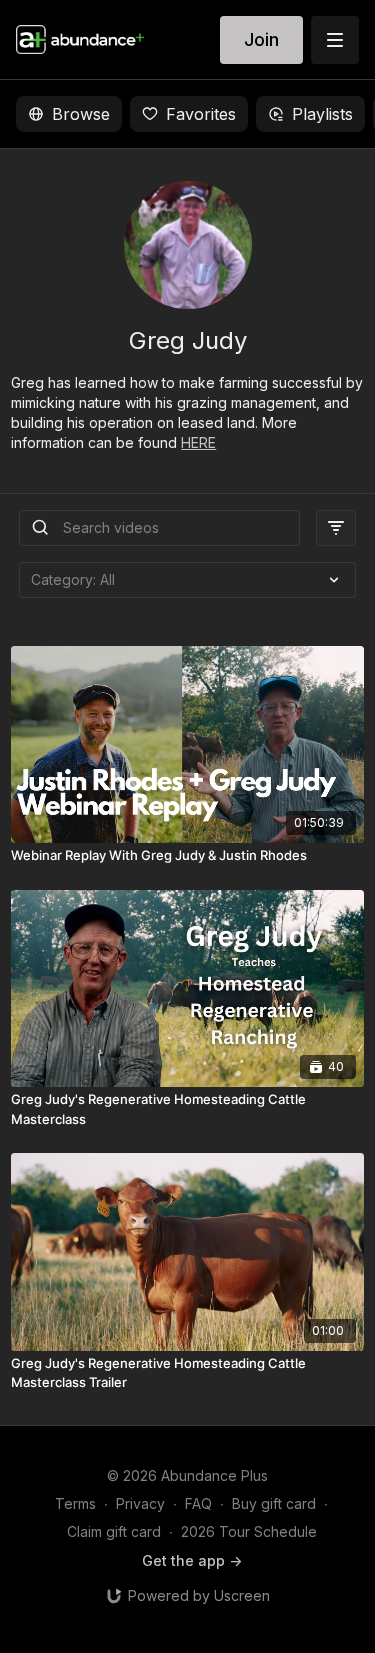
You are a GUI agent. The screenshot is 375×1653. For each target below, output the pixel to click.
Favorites (201, 114)
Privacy (140, 1503)
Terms (75, 1503)
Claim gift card (114, 1531)
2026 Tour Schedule (249, 1531)
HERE (198, 442)
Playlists (322, 114)
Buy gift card (274, 1503)
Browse (81, 114)
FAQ (198, 1503)
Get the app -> (192, 1560)
